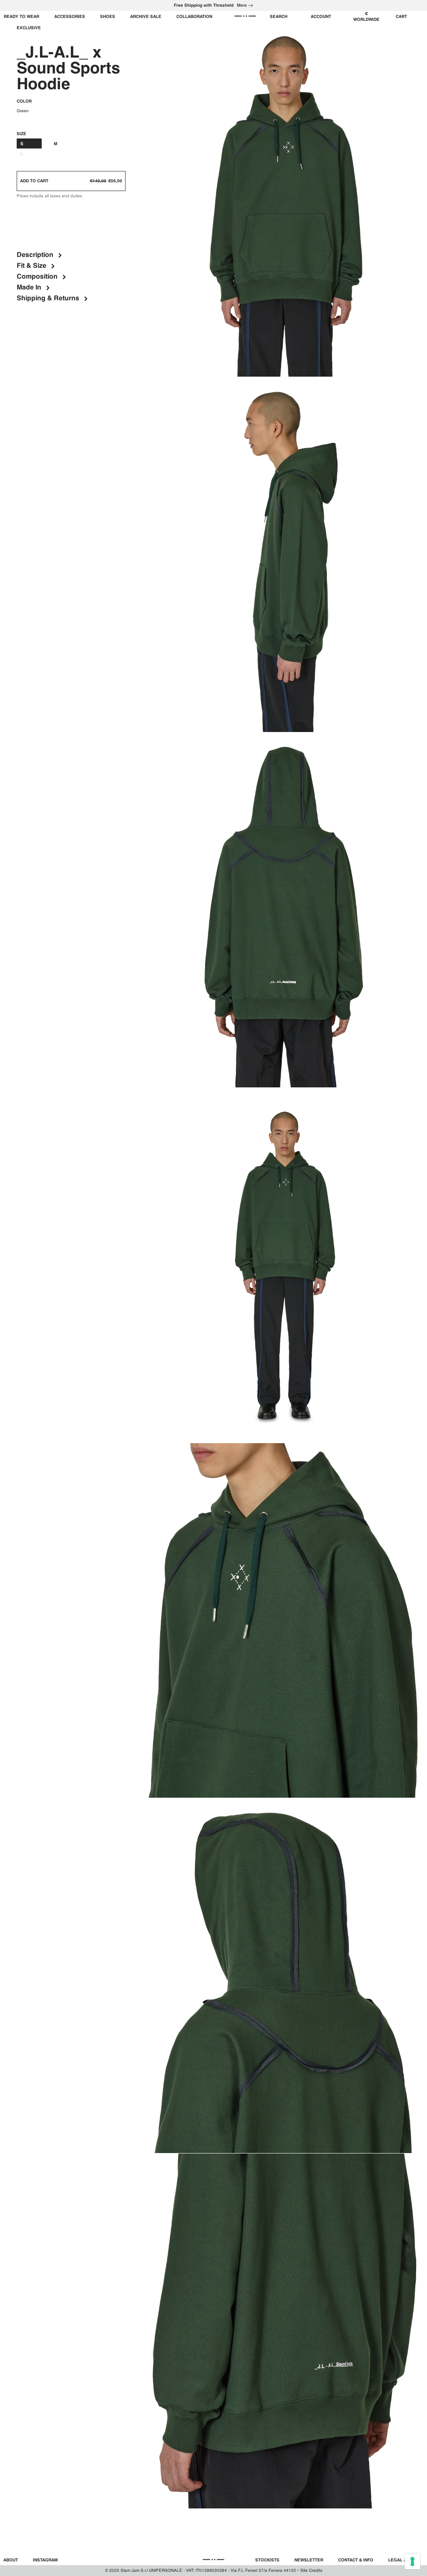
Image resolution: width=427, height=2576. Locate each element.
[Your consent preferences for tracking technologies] (412, 2561)
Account (321, 17)
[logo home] (245, 16)
